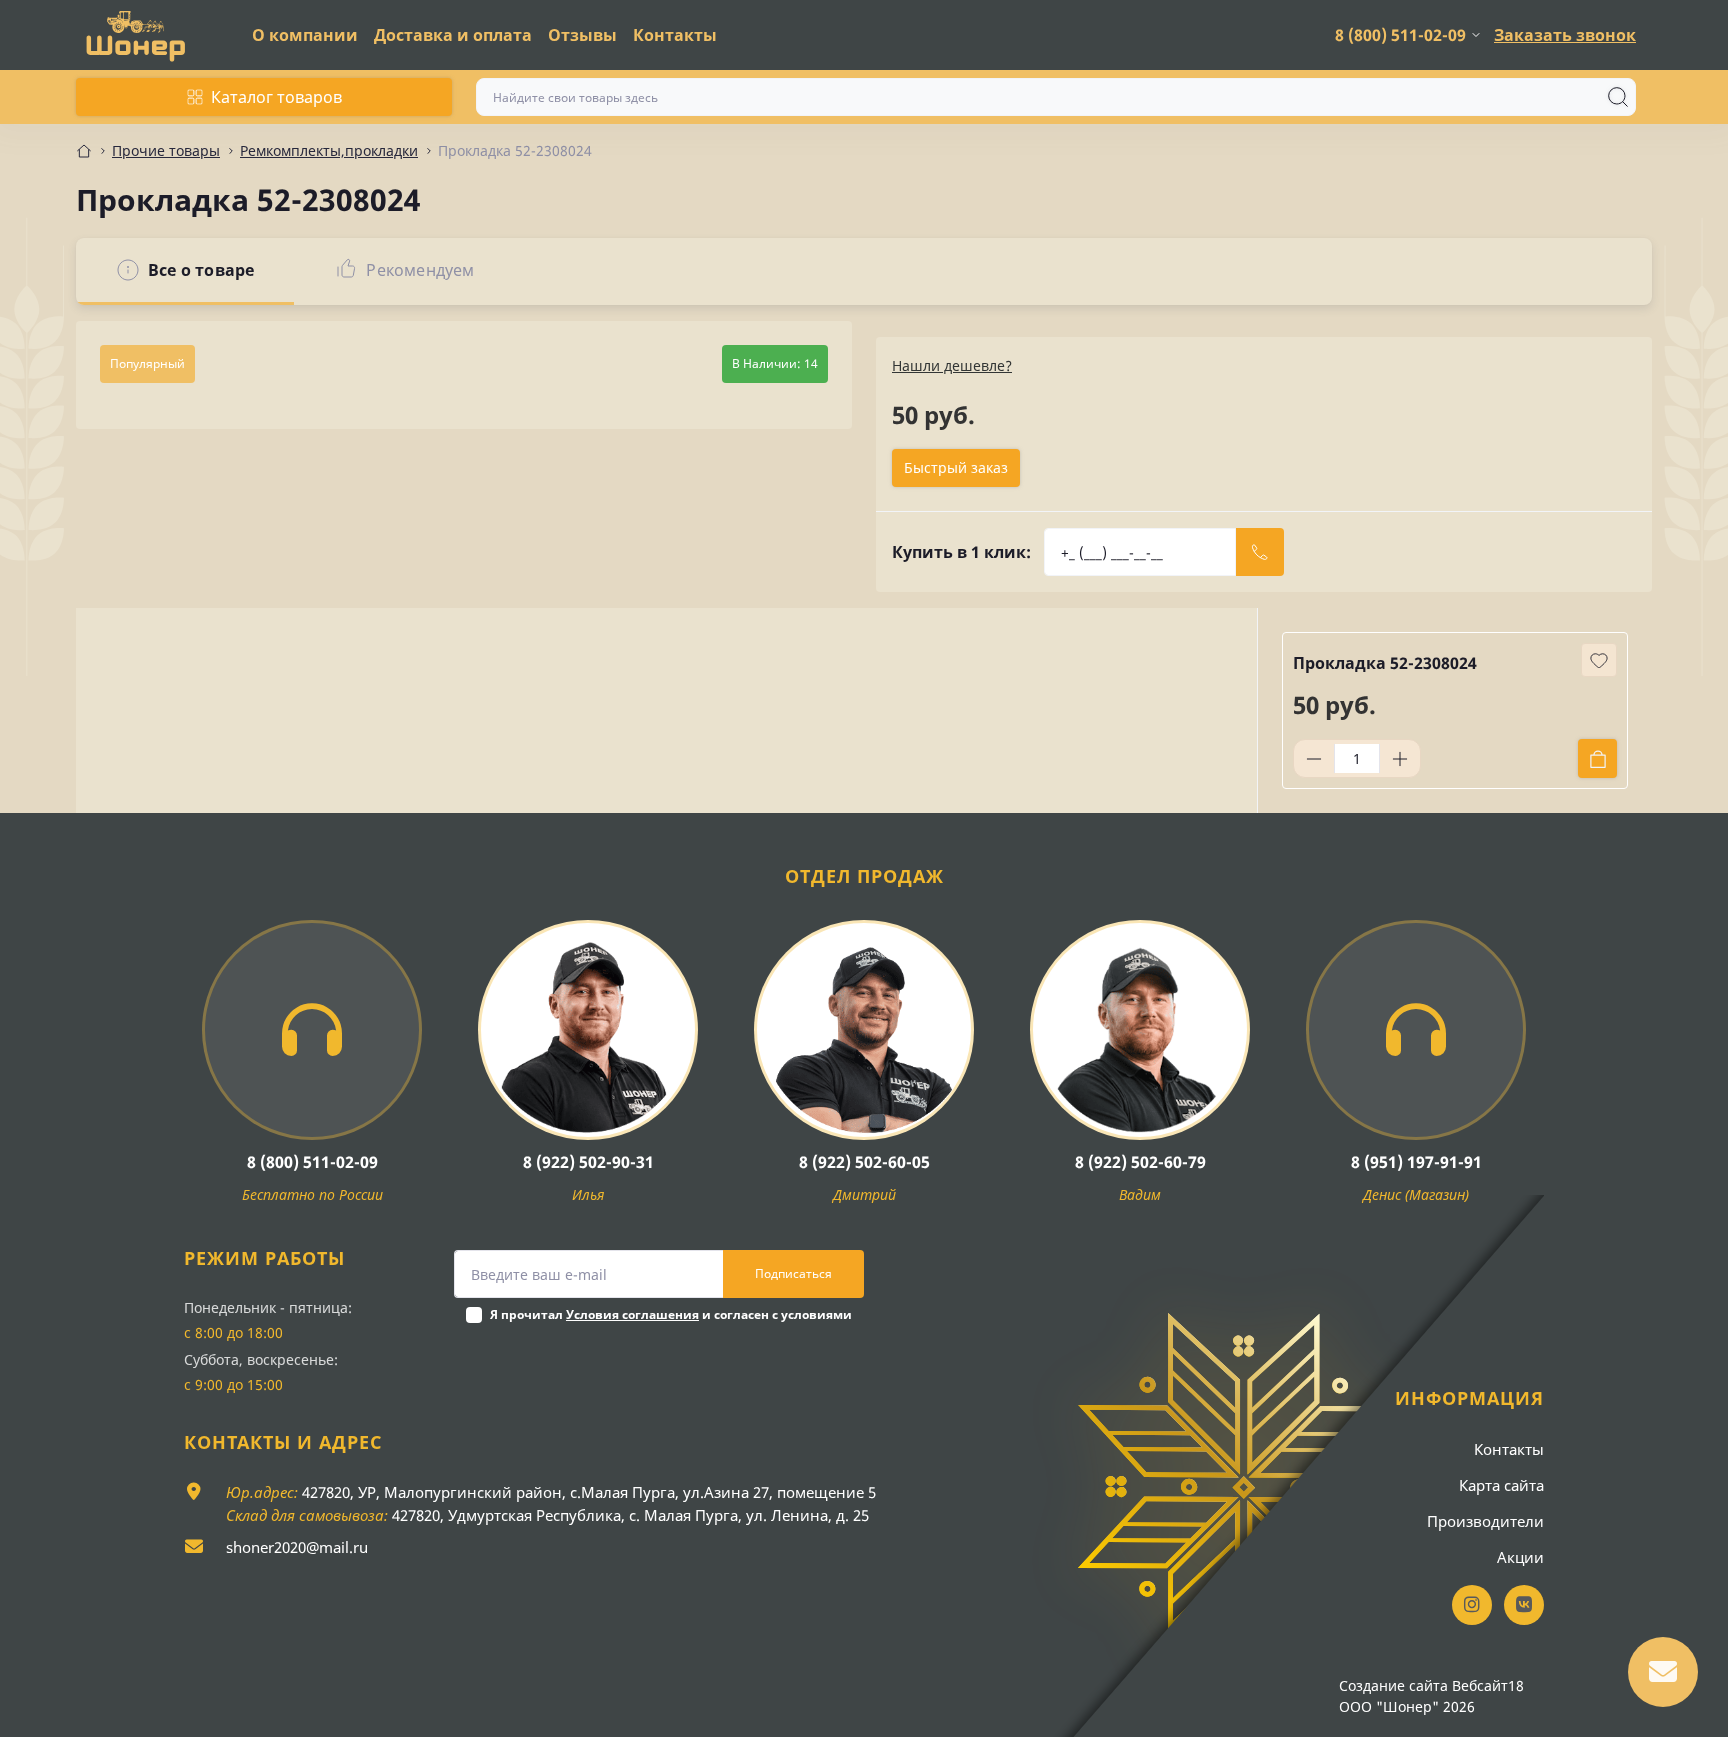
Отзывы (582, 35)
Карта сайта (1501, 1485)
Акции (1520, 1557)
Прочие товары (166, 150)
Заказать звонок (1565, 35)
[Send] (1260, 552)
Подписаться (793, 1273)
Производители (1485, 1521)
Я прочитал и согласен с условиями (671, 1314)
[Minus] (1314, 759)
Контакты (675, 35)
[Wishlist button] (1599, 660)
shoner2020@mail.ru (297, 1547)
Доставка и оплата (453, 35)
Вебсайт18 (1488, 1685)
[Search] (1618, 97)
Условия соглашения (632, 1314)
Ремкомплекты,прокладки (329, 150)
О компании (305, 35)
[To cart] (1597, 758)
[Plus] (1400, 759)
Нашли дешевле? (952, 365)
